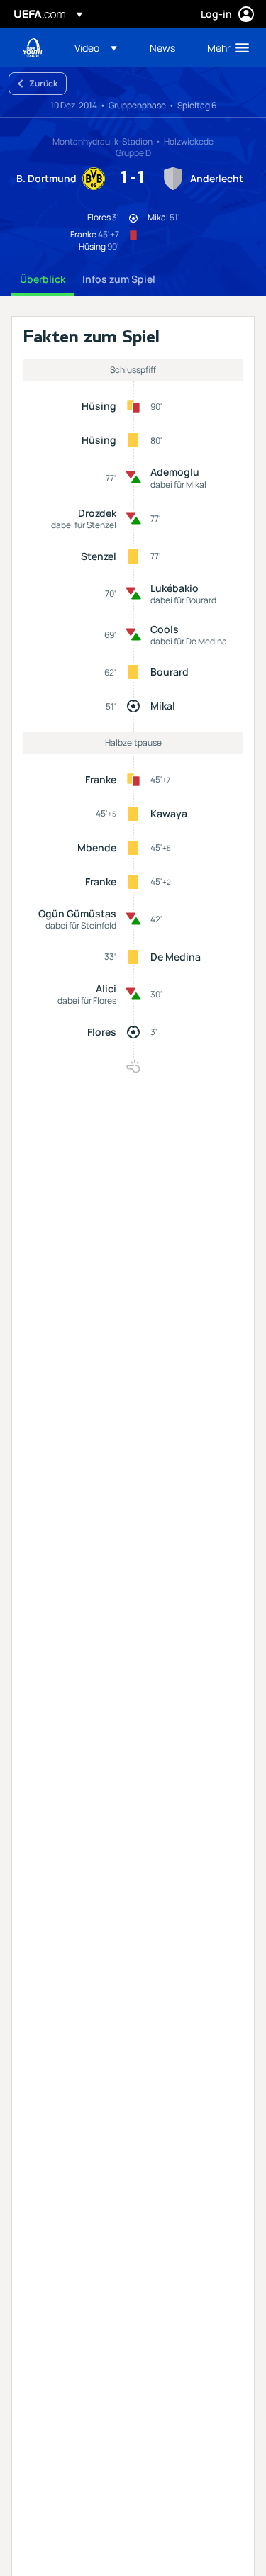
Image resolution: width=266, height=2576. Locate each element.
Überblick (43, 279)
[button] (96, 47)
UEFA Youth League (33, 48)
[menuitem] (100, 47)
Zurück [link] (43, 83)
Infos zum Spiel (119, 279)
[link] (162, 47)
